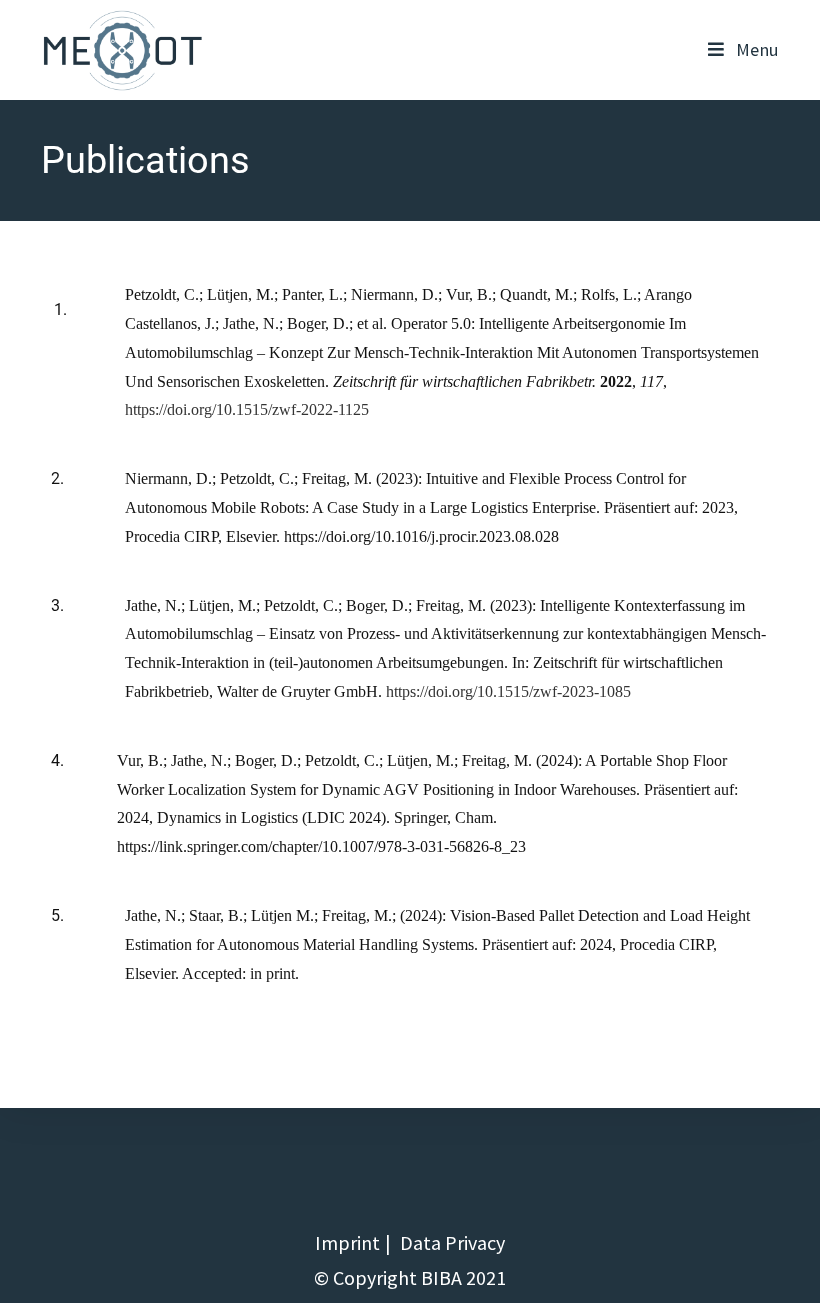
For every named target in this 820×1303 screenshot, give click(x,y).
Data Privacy (452, 1242)
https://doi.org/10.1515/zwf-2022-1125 (247, 409)
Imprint (347, 1242)
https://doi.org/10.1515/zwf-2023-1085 (508, 691)
